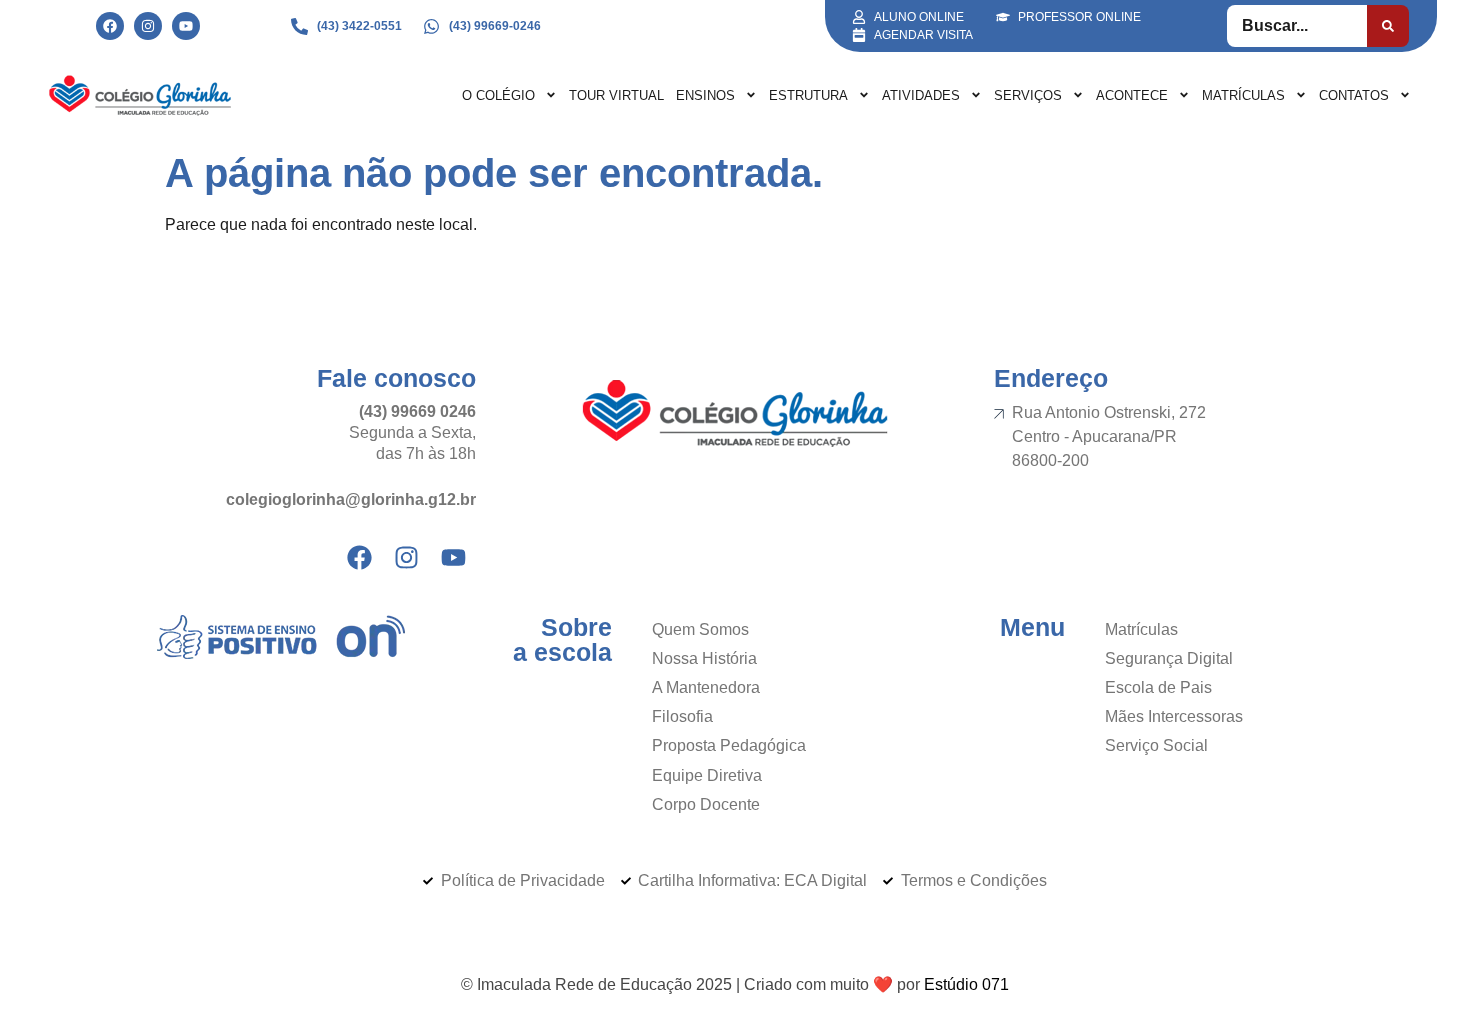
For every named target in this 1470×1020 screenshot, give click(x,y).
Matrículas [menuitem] (1243, 95)
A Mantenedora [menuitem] (706, 687)
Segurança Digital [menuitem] (1169, 658)
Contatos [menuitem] (1354, 95)
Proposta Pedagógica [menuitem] (729, 745)
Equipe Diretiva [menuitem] (707, 775)
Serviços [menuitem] (1028, 95)
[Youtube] (186, 26)
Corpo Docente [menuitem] (706, 804)
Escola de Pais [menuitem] (1158, 687)
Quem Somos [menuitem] (700, 629)
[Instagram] (148, 26)
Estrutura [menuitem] (808, 95)
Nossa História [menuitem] (704, 658)
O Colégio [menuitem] (498, 95)
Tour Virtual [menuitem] (616, 95)
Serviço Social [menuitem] (1156, 745)
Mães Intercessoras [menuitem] (1174, 716)
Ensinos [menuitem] (705, 95)
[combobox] (1297, 26)
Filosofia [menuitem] (682, 716)
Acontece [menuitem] (1132, 95)
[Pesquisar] (1388, 26)
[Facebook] (110, 26)
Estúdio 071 (966, 984)
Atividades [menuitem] (921, 95)
